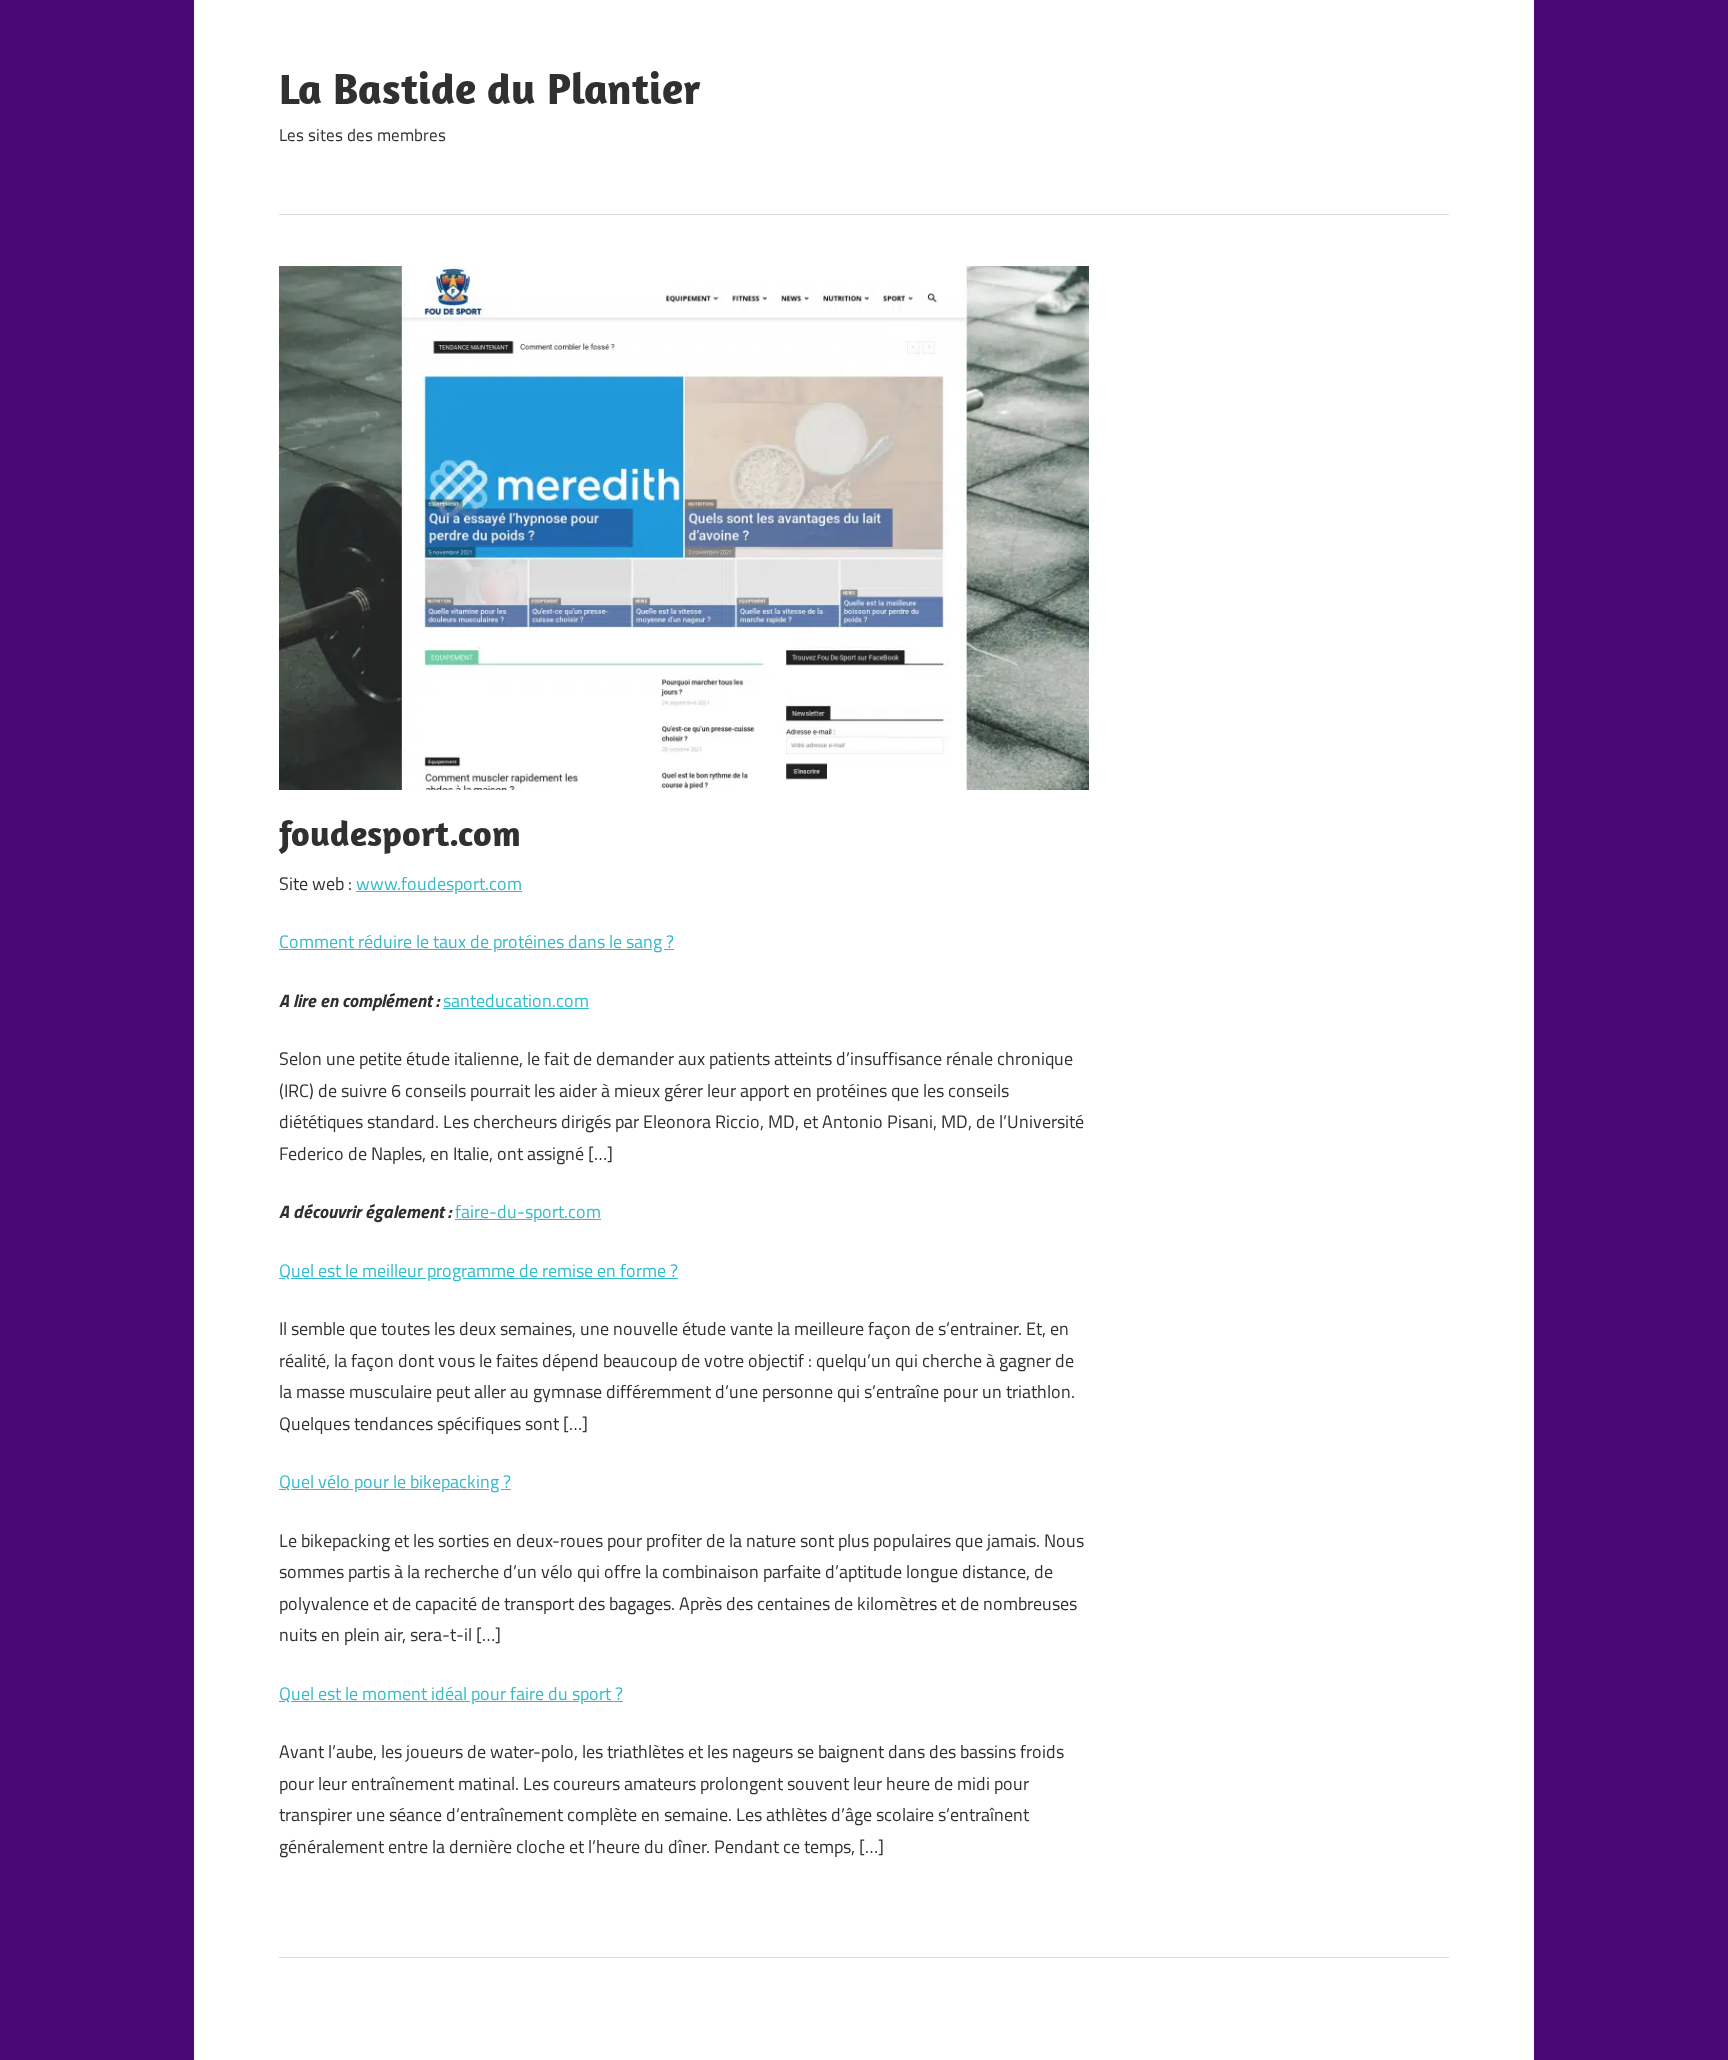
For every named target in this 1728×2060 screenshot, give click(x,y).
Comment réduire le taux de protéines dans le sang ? (476, 941)
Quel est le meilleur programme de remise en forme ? (478, 1270)
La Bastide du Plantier (490, 88)
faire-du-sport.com (528, 1211)
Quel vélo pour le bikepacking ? (395, 1481)
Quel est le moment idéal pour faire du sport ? (451, 1693)
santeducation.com (516, 1000)
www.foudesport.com (439, 883)
